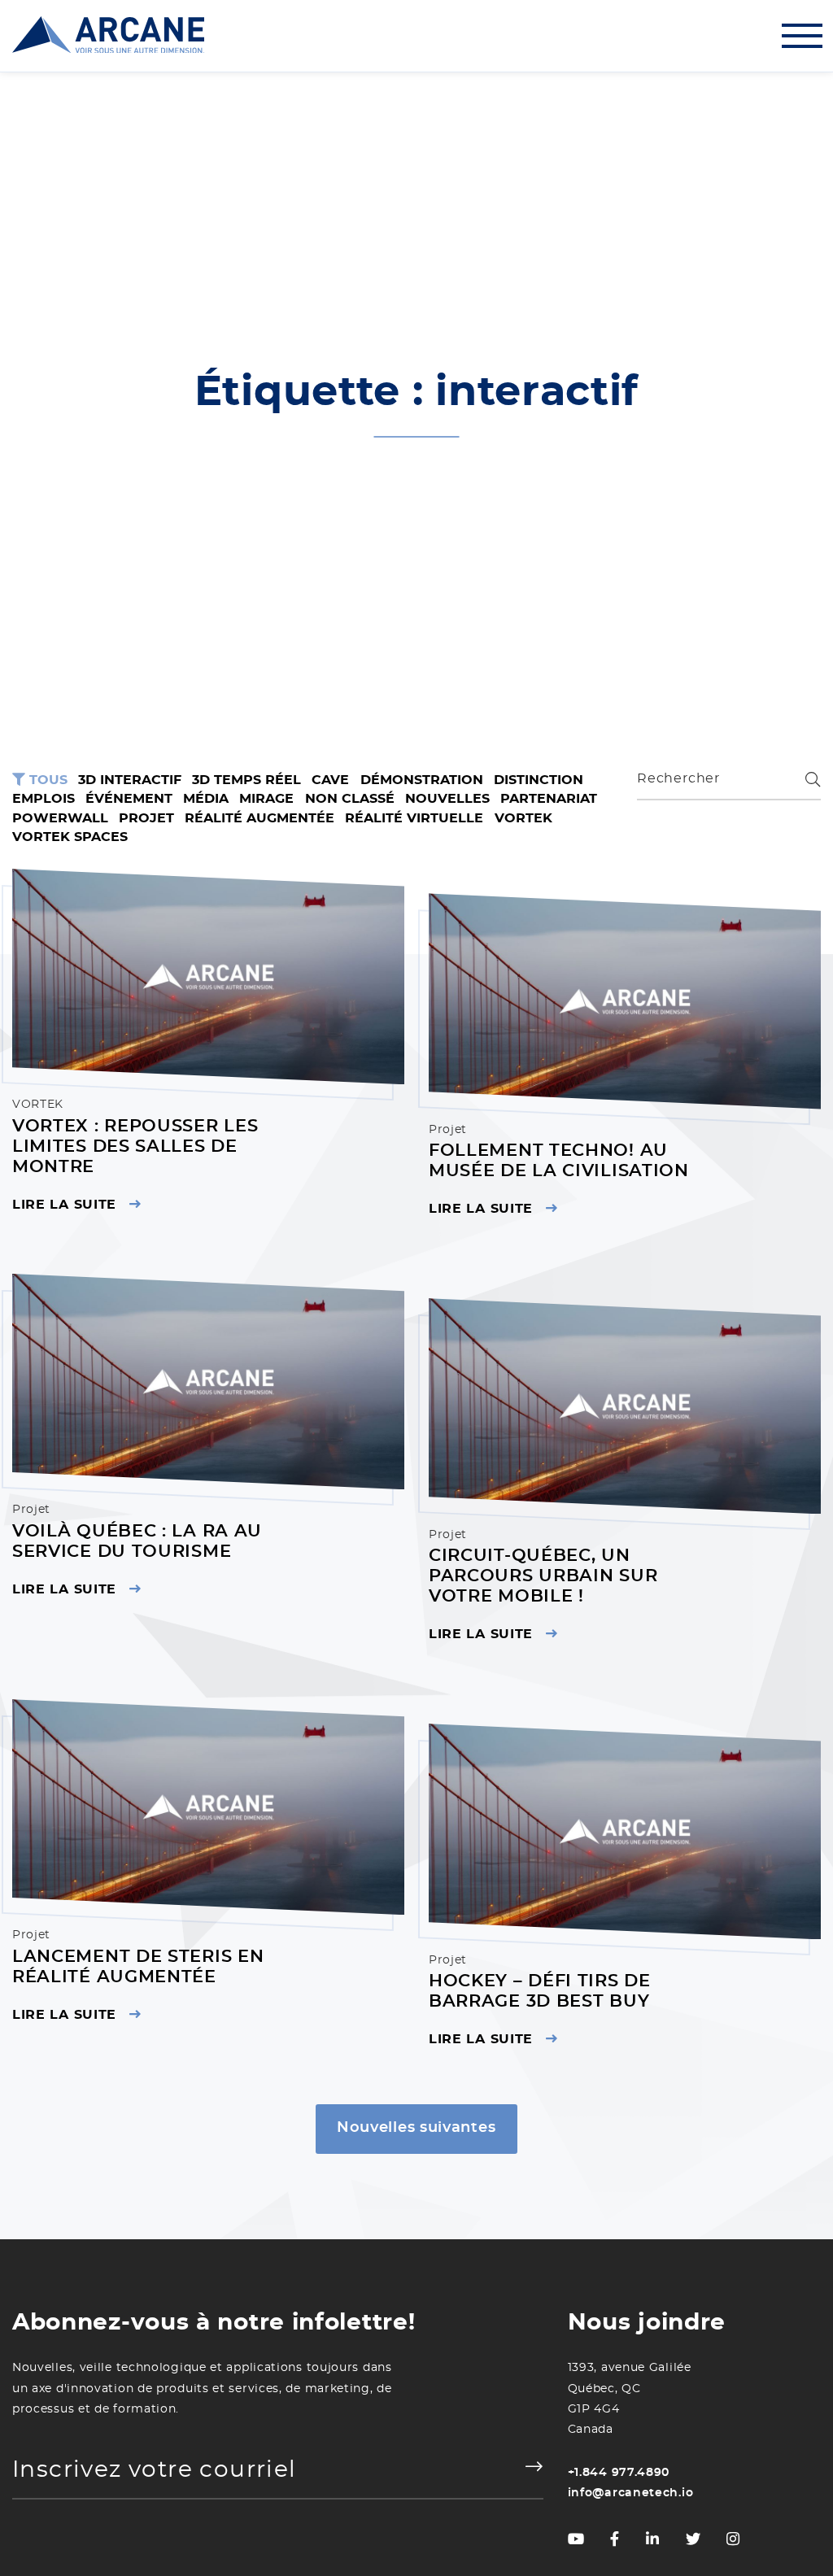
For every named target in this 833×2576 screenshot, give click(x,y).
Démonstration (422, 780)
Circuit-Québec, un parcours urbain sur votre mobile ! (543, 1576)
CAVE (330, 780)
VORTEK (523, 818)
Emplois (44, 799)
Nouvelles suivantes (416, 2127)
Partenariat (549, 799)
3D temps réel (246, 780)
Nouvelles (447, 799)
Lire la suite (64, 1205)
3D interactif (130, 780)
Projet (146, 818)
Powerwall (60, 818)
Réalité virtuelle (414, 818)
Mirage (266, 799)
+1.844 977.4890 (619, 2473)
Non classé (350, 799)
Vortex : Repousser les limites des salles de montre (135, 1146)
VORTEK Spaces (70, 837)
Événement (129, 799)
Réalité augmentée (259, 818)
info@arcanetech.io (631, 2493)
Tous (46, 780)
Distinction (539, 780)
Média (206, 799)
